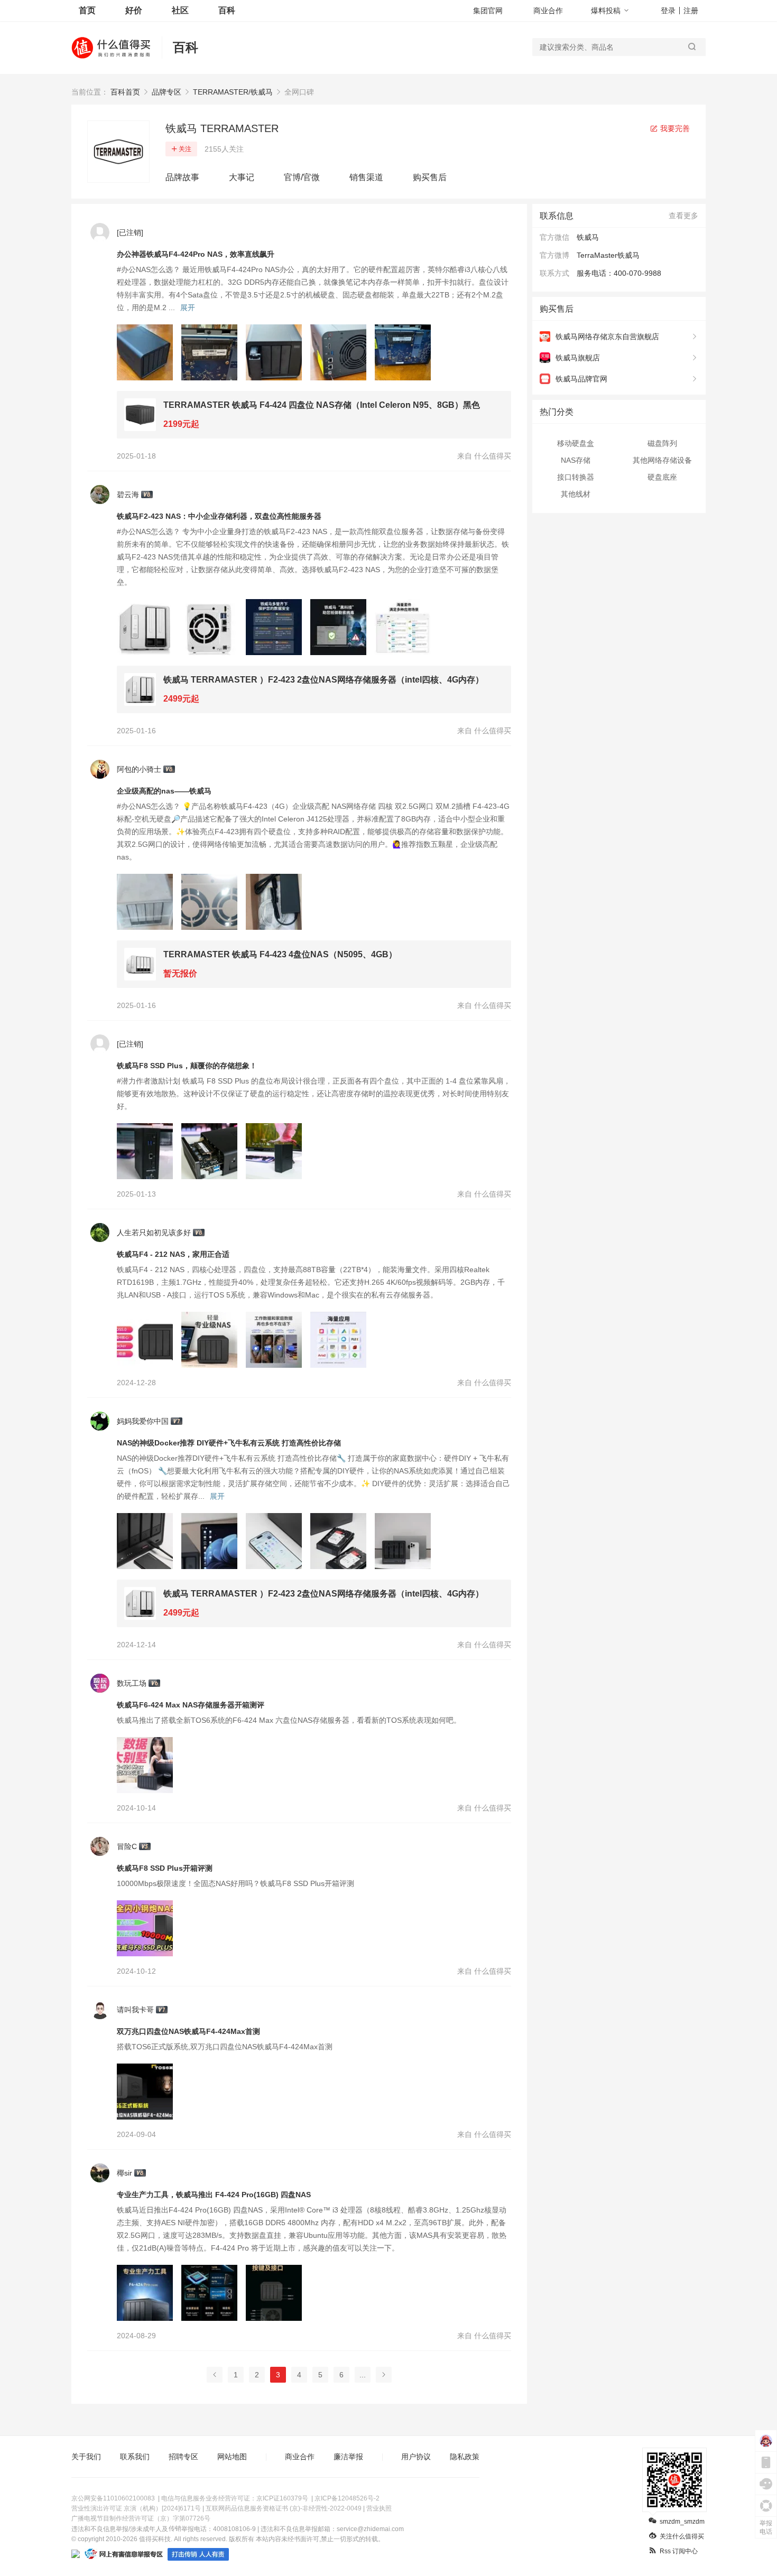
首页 (87, 10)
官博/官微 (302, 177)
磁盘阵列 (662, 443)
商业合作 (548, 11)
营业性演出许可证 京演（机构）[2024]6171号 (136, 2508)
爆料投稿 (606, 11)
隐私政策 (465, 2457)
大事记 (242, 177)
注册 (691, 11)
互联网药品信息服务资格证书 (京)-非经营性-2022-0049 (284, 2508)
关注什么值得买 (682, 2536)
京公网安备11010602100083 (113, 2498)
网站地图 (232, 2457)
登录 (668, 11)
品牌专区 (166, 92)
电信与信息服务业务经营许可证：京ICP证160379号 (235, 2498)
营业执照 (379, 2508)
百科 (227, 10)
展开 (188, 307)
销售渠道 (366, 177)
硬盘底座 (662, 477)
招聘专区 (183, 2457)
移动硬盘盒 (576, 443)
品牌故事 (182, 177)
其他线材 (576, 494)
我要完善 (674, 128)
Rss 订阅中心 (679, 2551)
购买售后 (430, 177)
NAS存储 (576, 460)
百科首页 (125, 92)
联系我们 (135, 2457)
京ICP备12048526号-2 (347, 2498)
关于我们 (86, 2457)
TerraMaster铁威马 (608, 255)
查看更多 (683, 216)
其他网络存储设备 (662, 460)
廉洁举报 (348, 2457)
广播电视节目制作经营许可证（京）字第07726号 (141, 2518)
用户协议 (416, 2457)
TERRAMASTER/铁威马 (233, 92)
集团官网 (488, 11)
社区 (180, 10)
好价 (134, 10)
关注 (185, 149)
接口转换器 (576, 477)
